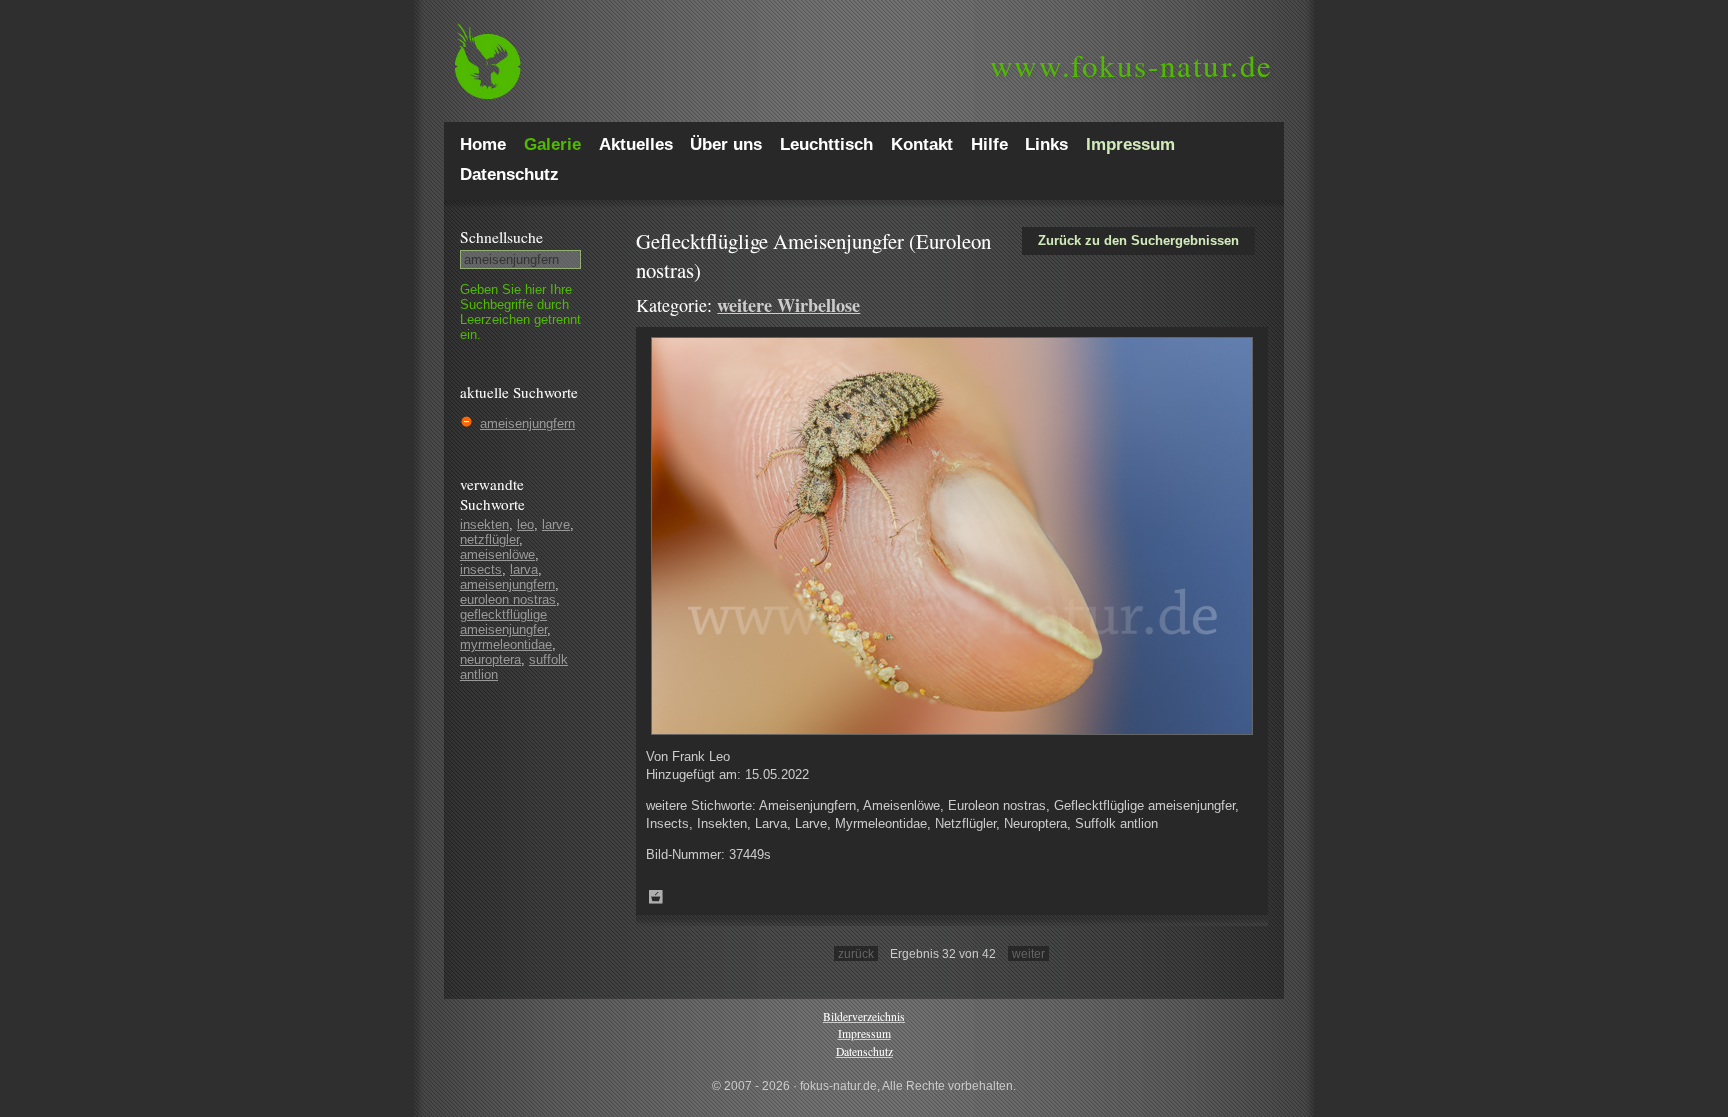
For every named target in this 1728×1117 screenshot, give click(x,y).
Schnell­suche (501, 237)
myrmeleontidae (506, 644)
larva (524, 569)
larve (556, 524)
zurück (856, 953)
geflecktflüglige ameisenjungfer (503, 622)
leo (525, 524)
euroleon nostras (508, 599)
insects (481, 569)
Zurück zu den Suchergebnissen (1138, 240)
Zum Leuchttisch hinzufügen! (656, 897)
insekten (484, 524)
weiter (1028, 953)
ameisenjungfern (527, 423)
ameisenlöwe (497, 554)
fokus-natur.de (1131, 65)
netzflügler (489, 539)
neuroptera (490, 659)
